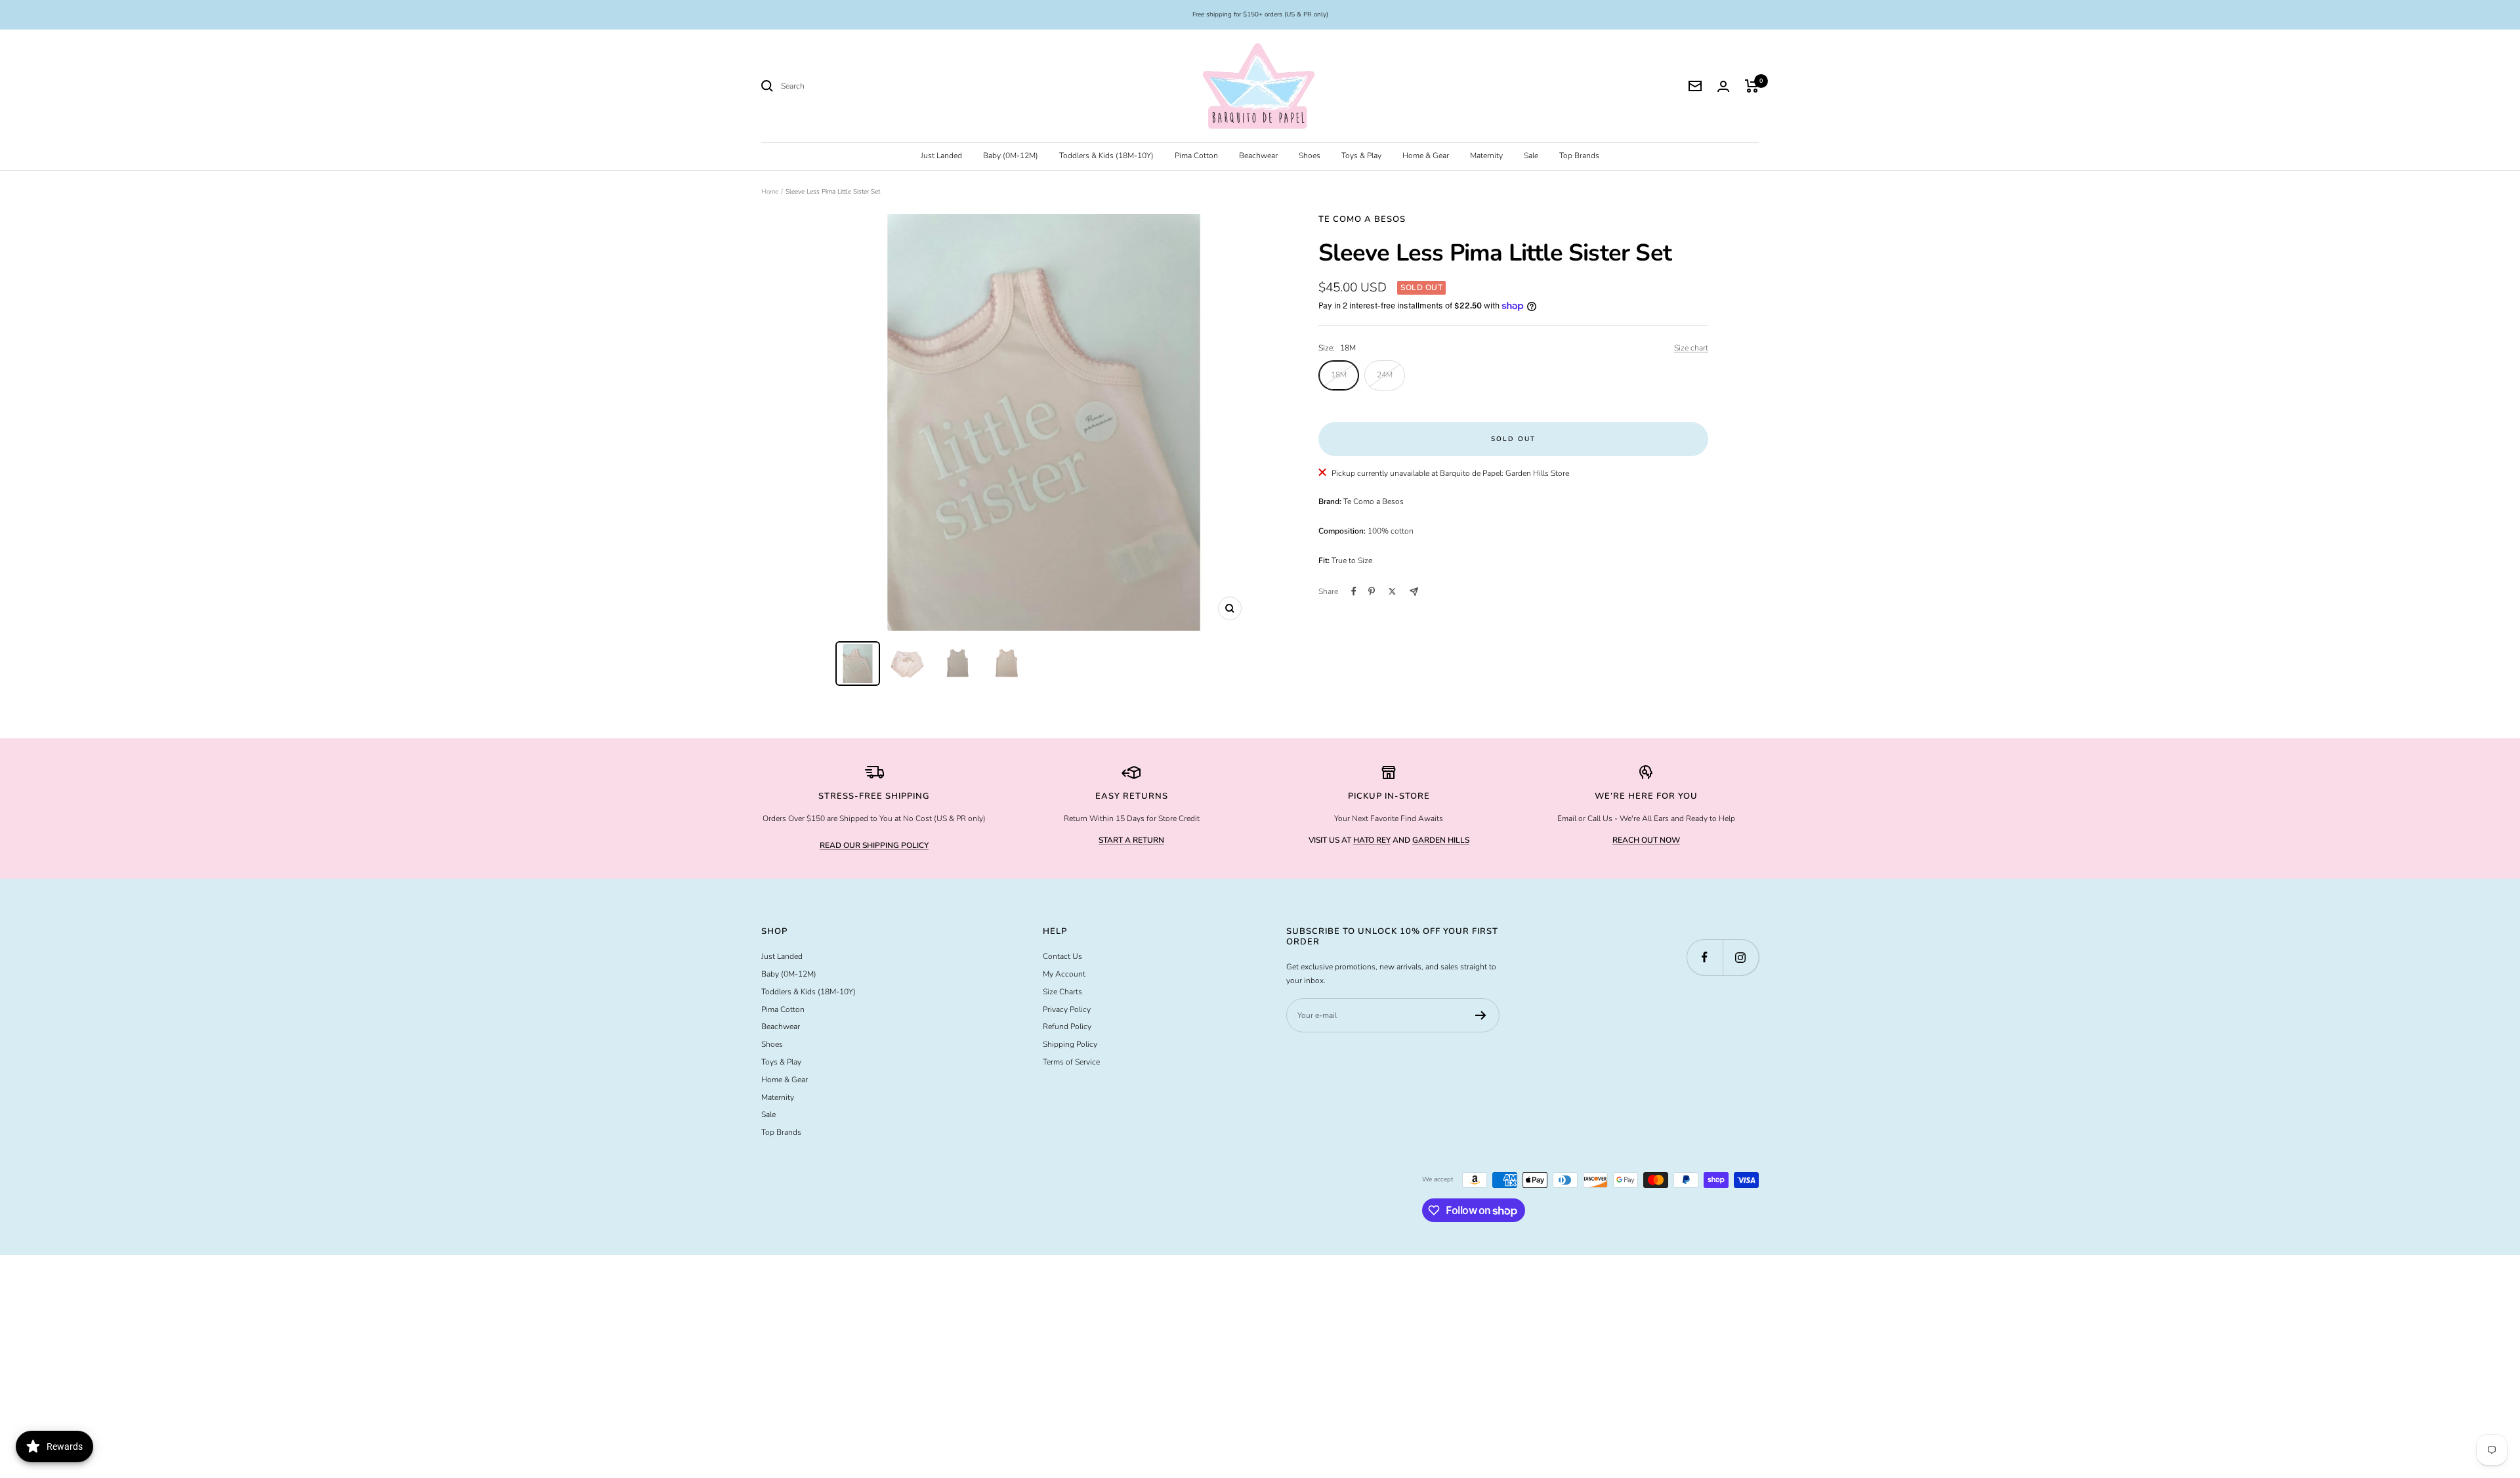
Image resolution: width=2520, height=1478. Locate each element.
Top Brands (1579, 156)
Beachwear (1258, 156)
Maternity (1486, 156)
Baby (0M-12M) (1011, 156)
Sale (1531, 156)
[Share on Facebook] (1354, 591)
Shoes (1310, 156)
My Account (1064, 974)
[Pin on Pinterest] (1372, 591)
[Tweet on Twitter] (1392, 591)
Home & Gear (1426, 156)
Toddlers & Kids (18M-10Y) (1106, 156)
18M (1339, 375)
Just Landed (941, 156)
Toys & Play (1361, 156)
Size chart (1691, 348)
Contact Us (1062, 956)
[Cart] (1752, 86)
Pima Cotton (1196, 156)
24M (1385, 375)
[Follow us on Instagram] (1741, 957)
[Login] (1723, 86)
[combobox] (879, 86)
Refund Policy (1067, 1026)
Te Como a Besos (1362, 219)
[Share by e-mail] (1414, 592)
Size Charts (1062, 992)
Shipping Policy (1070, 1044)
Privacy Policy (1067, 1009)
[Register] (1481, 1015)
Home (770, 192)
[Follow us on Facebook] (1705, 957)
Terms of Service (1071, 1062)
